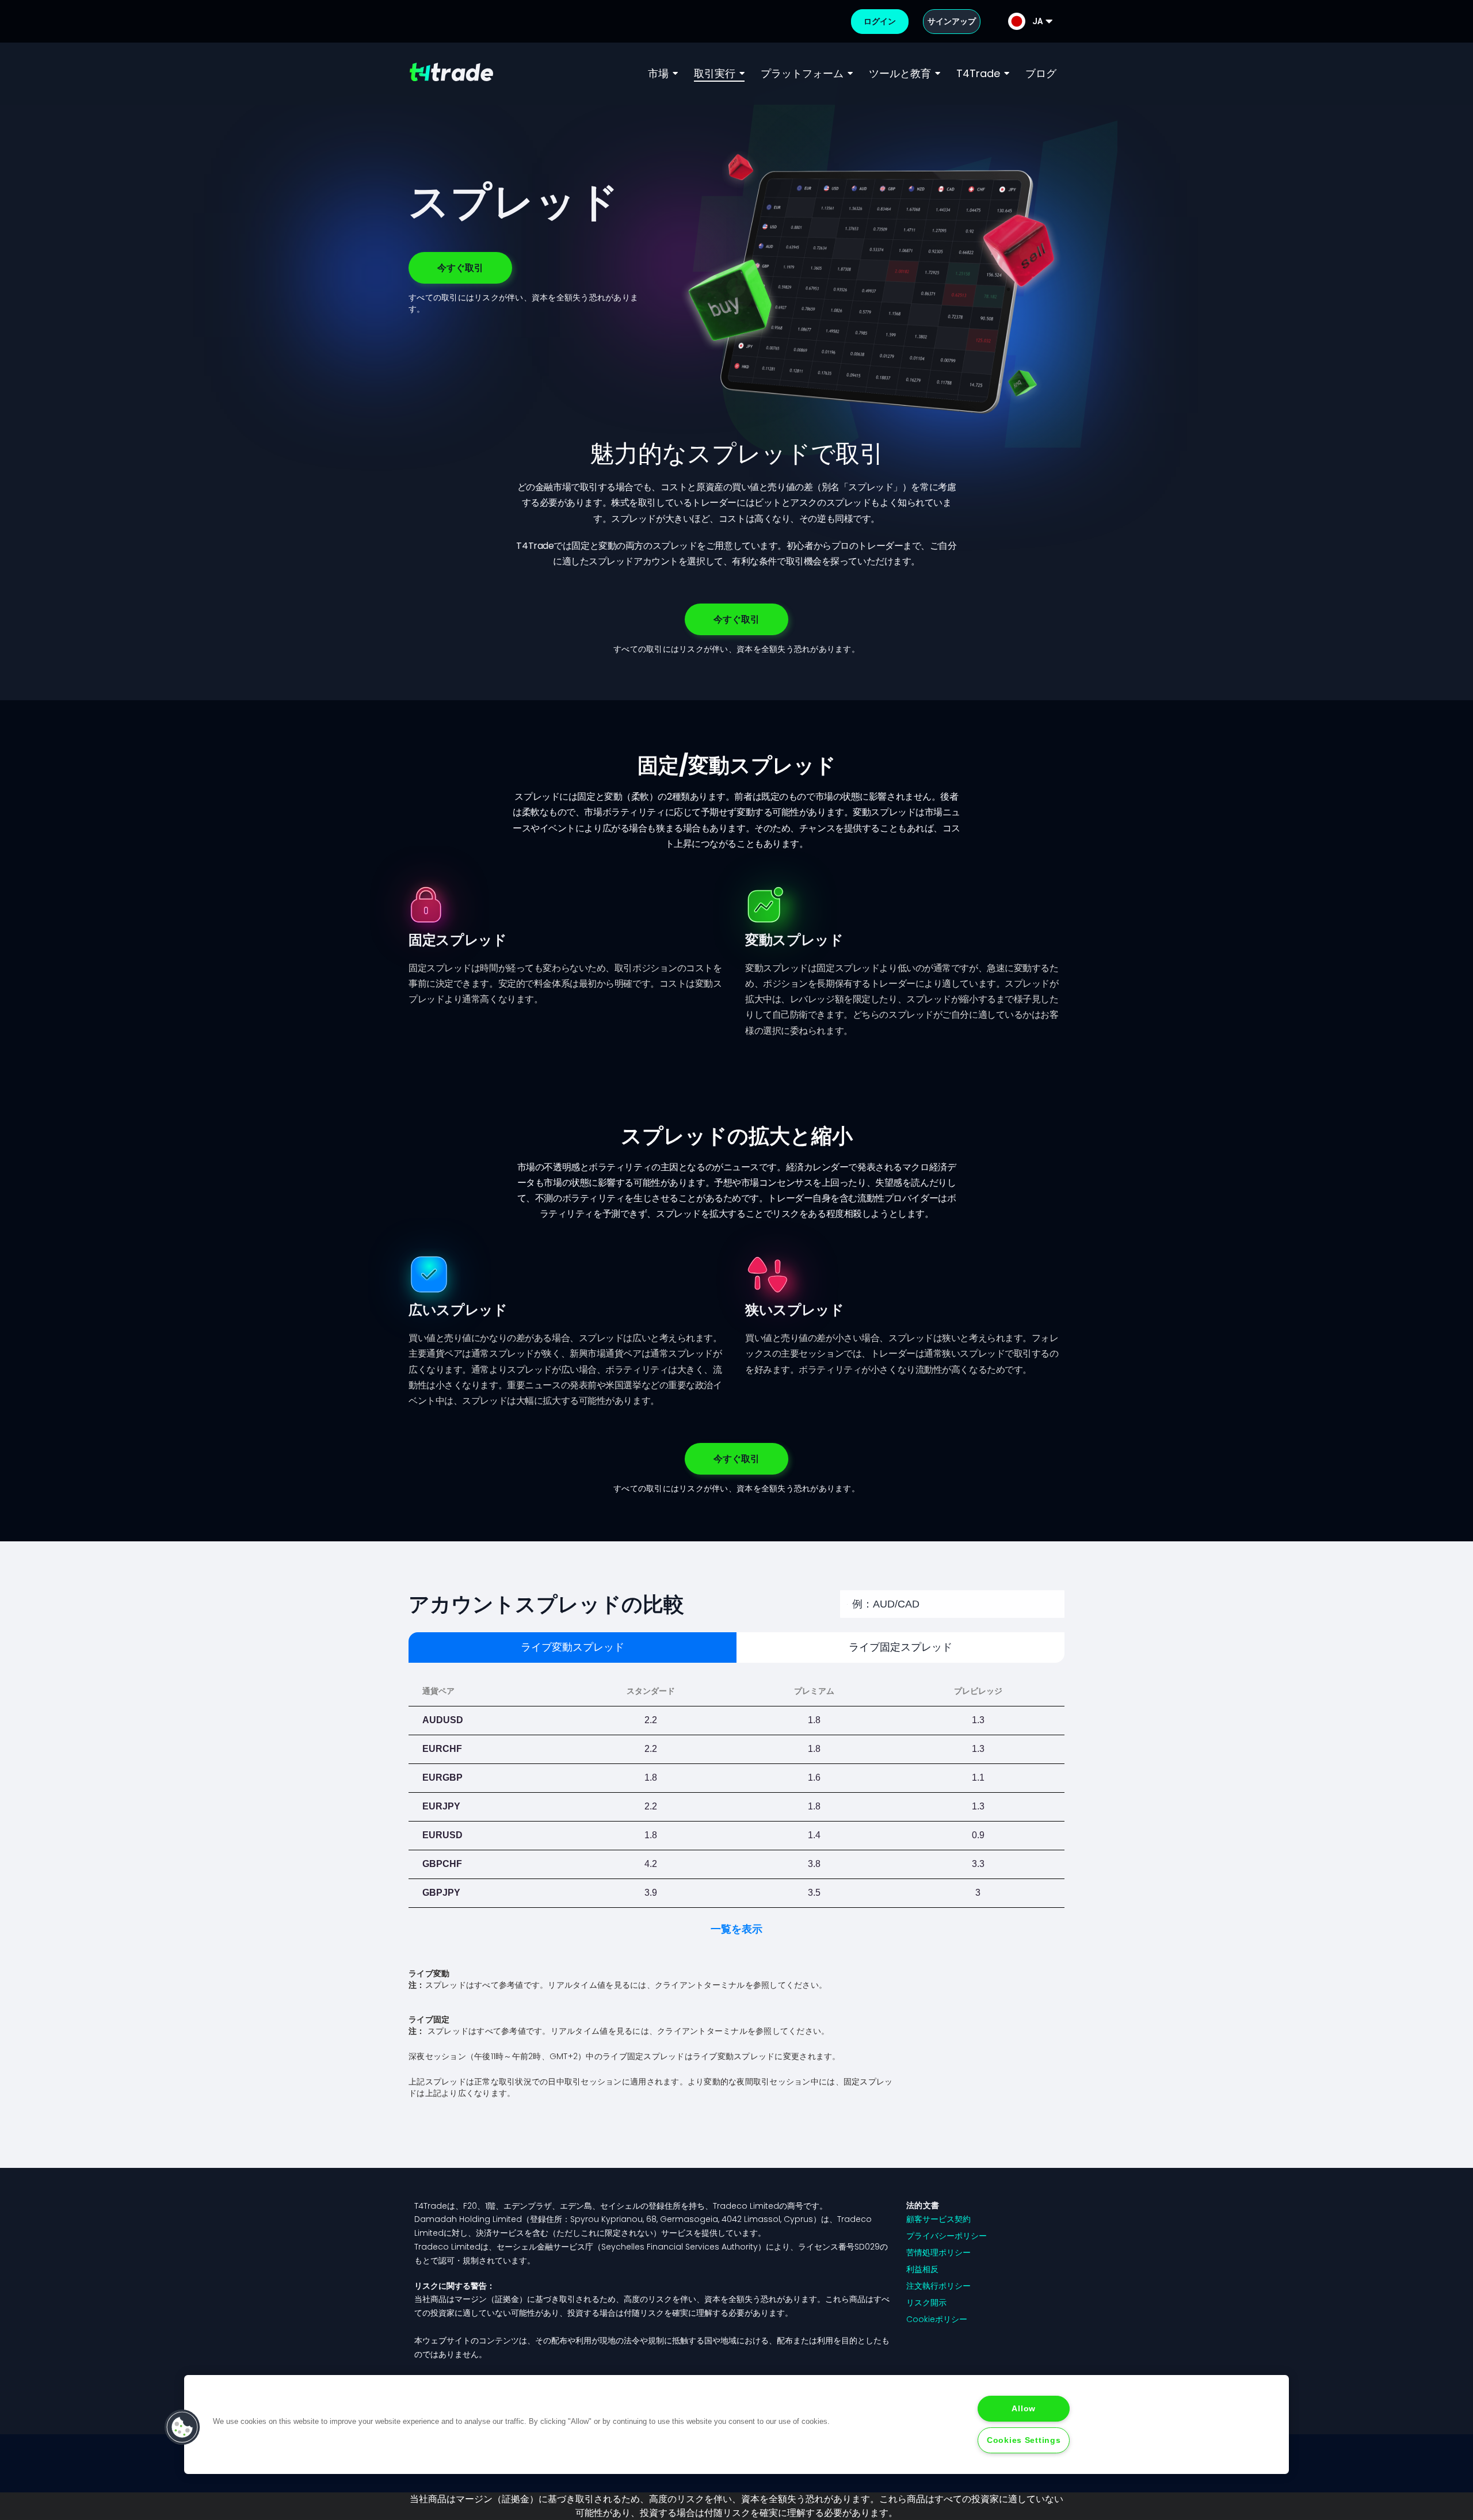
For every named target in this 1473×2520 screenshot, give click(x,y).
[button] (182, 2427)
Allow (1024, 2408)
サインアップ (952, 21)
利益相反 (922, 2269)
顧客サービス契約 (938, 2219)
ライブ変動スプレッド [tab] (573, 1647)
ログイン (880, 21)
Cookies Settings (1024, 2440)
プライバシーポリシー (947, 2236)
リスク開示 (926, 2303)
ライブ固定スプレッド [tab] (900, 1647)
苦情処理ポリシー (938, 2252)
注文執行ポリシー (938, 2286)
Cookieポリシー (937, 2319)
